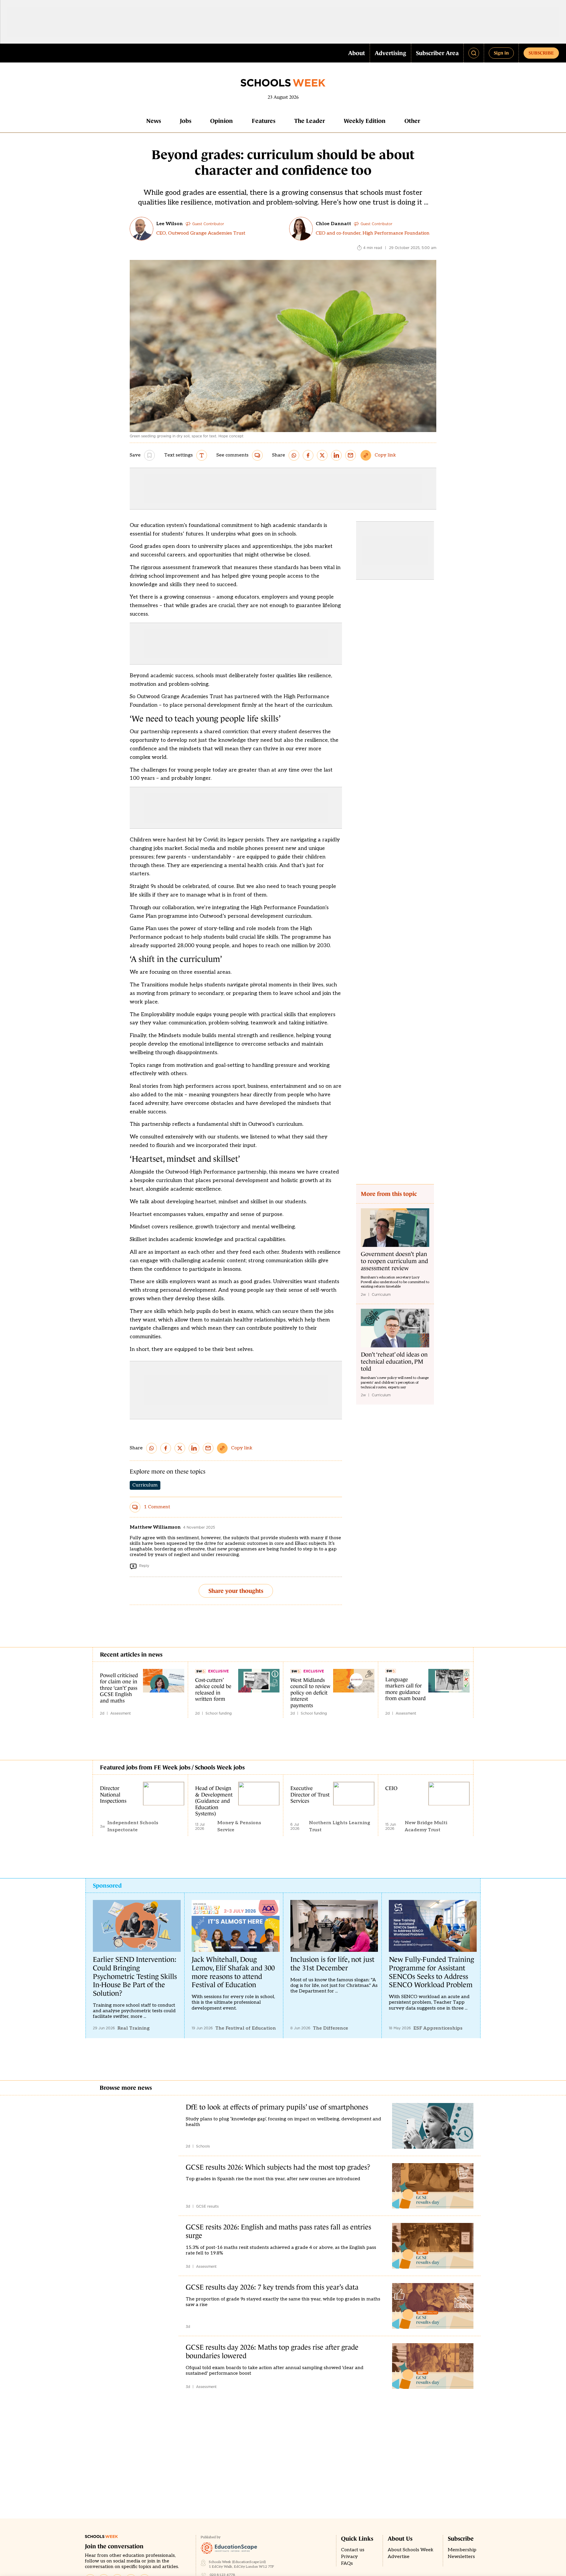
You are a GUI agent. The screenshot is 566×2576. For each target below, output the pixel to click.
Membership (462, 2550)
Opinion (222, 121)
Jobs (186, 121)
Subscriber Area (437, 53)
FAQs (347, 2563)
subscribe (541, 53)
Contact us (353, 2550)
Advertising (390, 53)
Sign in (501, 53)
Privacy (349, 2557)
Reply (144, 1566)
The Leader (310, 121)
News (154, 121)
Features (264, 121)
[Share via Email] (351, 455)
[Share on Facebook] (308, 455)
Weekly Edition (365, 121)
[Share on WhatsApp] (294, 455)
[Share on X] (322, 455)
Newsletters (461, 2557)
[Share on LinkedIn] (336, 455)
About (357, 53)
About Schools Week (410, 2550)
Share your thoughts (236, 1591)
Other (412, 121)
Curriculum (145, 1485)
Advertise (399, 2557)
